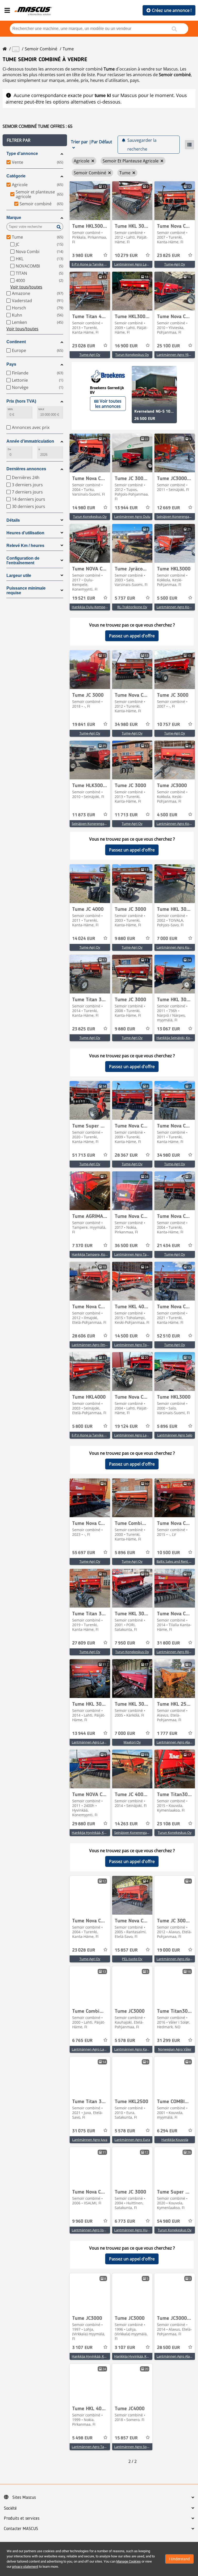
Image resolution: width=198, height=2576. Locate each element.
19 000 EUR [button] (168, 1950)
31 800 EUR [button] (168, 1643)
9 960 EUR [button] (82, 2221)
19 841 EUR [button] (84, 725)
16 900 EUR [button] (126, 346)
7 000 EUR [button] (167, 939)
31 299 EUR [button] (168, 2041)
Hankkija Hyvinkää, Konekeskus (96, 1833)
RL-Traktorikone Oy (132, 607)
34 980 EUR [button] (126, 725)
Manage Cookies (129, 2561)
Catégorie (16, 176)
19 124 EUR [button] (126, 1427)
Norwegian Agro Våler (175, 2049)
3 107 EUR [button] (82, 2348)
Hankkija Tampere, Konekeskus (96, 1254)
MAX (41, 409)
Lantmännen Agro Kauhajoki (136, 2049)
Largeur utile (19, 576)
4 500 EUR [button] (167, 815)
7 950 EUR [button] (125, 1643)
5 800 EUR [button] (82, 1427)
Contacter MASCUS (21, 2529)
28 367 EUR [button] (126, 1155)
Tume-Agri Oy (175, 264)
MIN (10, 409)
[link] (90, 201)
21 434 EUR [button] (168, 1246)
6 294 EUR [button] (167, 2131)
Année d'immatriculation (30, 441)
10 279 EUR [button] (126, 256)
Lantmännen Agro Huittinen (136, 2230)
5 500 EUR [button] (167, 598)
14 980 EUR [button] (84, 508)
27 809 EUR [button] (84, 1643)
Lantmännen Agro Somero (135, 2447)
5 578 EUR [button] (125, 2041)
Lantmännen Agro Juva (90, 2140)
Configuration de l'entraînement (23, 561)
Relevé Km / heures (25, 546)
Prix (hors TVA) (21, 401)
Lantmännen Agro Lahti (132, 264)
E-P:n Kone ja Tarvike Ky (90, 264)
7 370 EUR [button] (82, 1246)
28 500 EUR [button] (168, 2348)
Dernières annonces (26, 469)
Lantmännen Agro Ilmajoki (92, 1345)
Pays (11, 364)
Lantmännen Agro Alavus (176, 1742)
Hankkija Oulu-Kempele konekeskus (99, 607)
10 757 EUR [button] (168, 725)
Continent (16, 342)
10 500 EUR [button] (168, 1553)
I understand (179, 2559)
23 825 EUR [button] (168, 256)
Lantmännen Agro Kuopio (176, 947)
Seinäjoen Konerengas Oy (176, 516)
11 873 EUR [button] (84, 815)
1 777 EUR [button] (167, 1734)
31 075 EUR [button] (84, 2131)
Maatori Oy (132, 1742)
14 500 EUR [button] (126, 1336)
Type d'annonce (22, 154)
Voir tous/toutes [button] (26, 287)
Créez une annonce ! (172, 10)
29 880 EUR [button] (84, 1824)
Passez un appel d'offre (132, 636)
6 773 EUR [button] (125, 2221)
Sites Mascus (24, 2497)
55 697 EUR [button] (84, 1553)
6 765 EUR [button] (82, 2041)
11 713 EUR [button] (126, 815)
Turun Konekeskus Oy (132, 355)
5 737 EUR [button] (125, 598)
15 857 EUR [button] (126, 1950)
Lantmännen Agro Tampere (135, 1254)
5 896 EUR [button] (167, 1427)
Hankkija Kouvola (175, 2140)
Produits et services (22, 2518)
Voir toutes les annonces (108, 404)
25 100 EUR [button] (168, 346)
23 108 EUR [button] (168, 1824)
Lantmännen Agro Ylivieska (177, 355)
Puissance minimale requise (26, 590)
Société (10, 2508)
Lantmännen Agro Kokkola (177, 607)
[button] (35, 140)
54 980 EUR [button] (168, 2221)
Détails (13, 520)
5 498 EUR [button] (82, 2438)
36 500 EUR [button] (126, 1246)
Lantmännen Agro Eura (132, 2140)
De (9, 449)
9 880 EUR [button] (125, 939)
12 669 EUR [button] (168, 508)
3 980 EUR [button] (82, 256)
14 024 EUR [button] (84, 939)
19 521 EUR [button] (84, 598)
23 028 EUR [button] (84, 346)
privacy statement (25, 2567)
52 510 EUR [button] (168, 1336)
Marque (14, 218)
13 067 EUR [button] (168, 1029)
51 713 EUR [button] (84, 1155)
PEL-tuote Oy (132, 1959)
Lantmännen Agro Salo (175, 1435)
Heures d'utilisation (25, 533)
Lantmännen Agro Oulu (132, 516)
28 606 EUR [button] (84, 1336)
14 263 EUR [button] (126, 1824)
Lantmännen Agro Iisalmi (91, 2230)
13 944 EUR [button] (126, 508)
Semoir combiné (41, 49)
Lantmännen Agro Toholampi (137, 1345)
